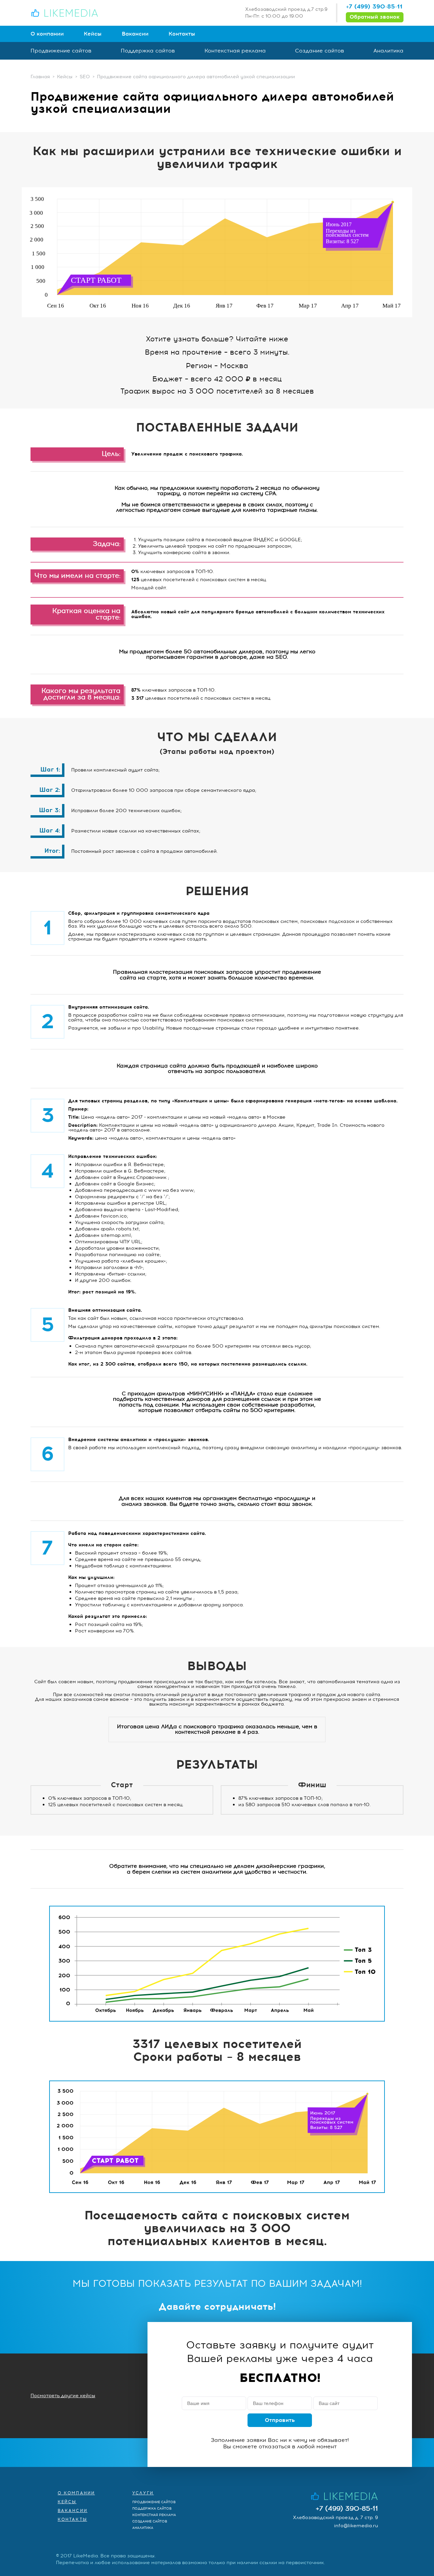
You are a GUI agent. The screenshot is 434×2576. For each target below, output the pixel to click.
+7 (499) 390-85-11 (374, 6)
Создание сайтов (320, 51)
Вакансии (135, 34)
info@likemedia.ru (356, 2526)
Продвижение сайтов (61, 51)
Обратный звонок (375, 17)
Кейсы (93, 34)
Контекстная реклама (235, 51)
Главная (40, 77)
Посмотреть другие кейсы (63, 2396)
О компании (47, 34)
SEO (85, 77)
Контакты (182, 34)
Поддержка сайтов (148, 51)
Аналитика (388, 51)
